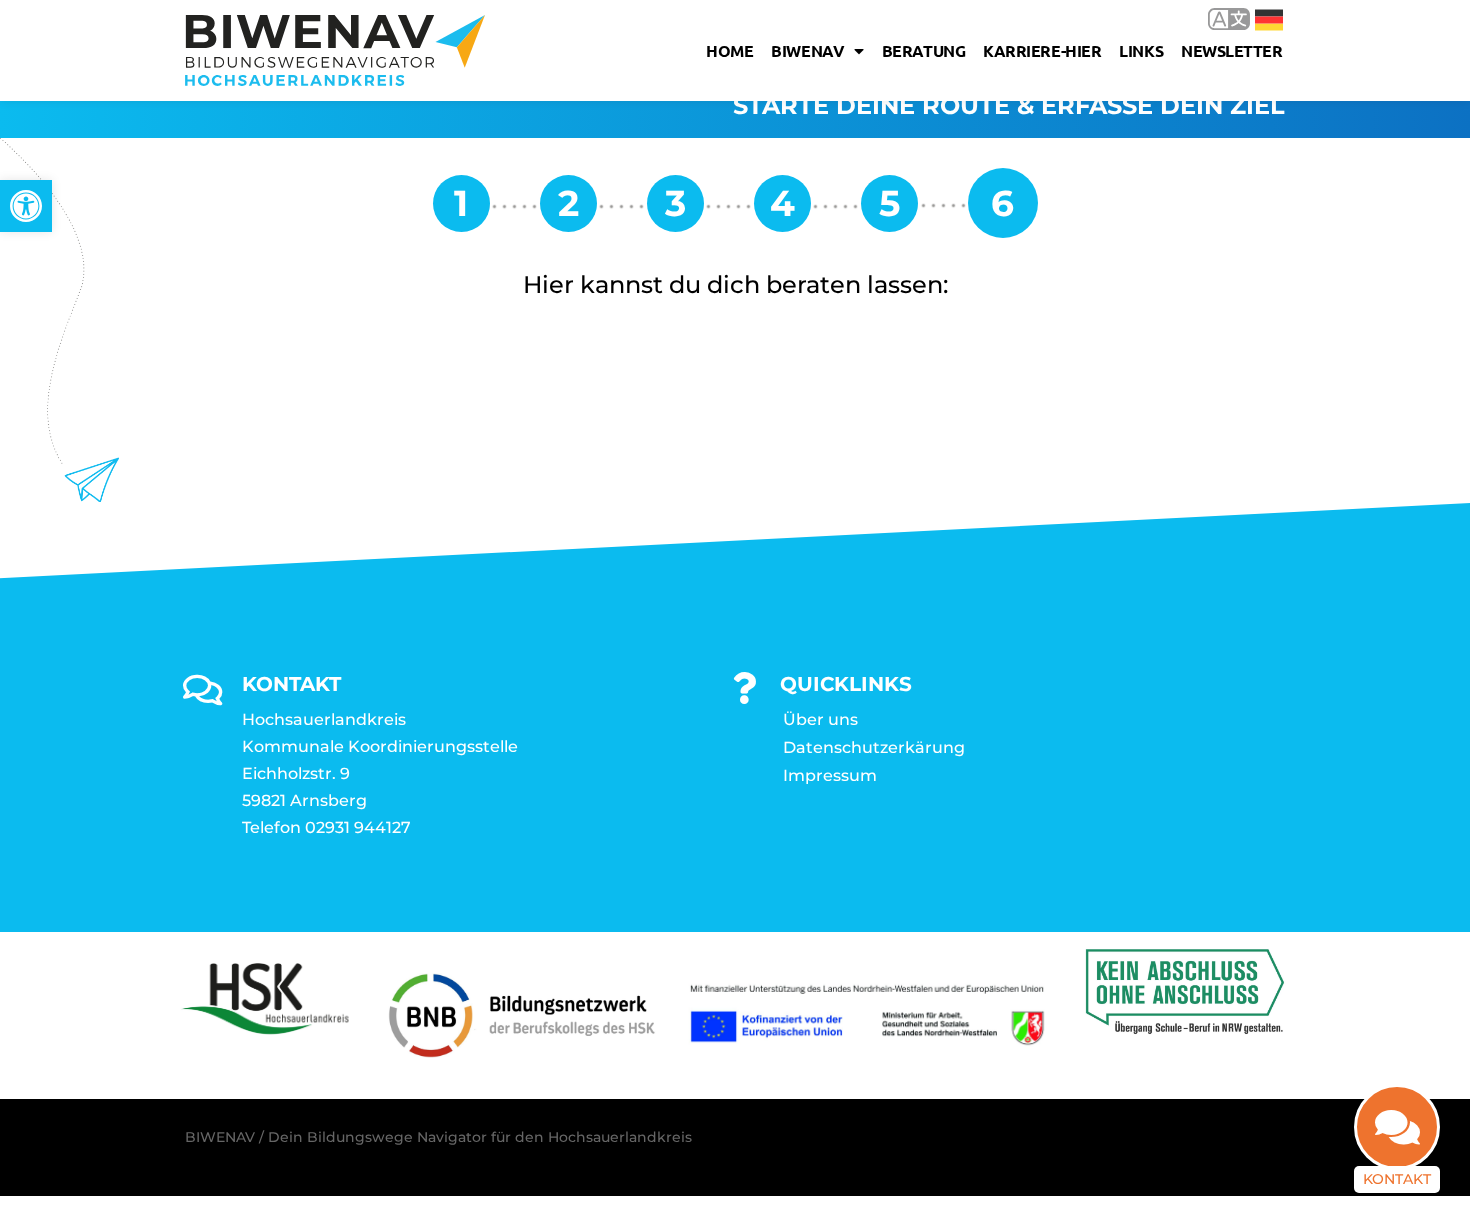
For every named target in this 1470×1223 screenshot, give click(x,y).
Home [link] (729, 50)
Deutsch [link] (1254, 18)
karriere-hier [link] (1042, 50)
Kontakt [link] (1397, 1179)
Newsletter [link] (1232, 50)
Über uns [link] (820, 719)
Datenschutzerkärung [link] (874, 747)
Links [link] (1141, 50)
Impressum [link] (830, 775)
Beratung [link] (923, 50)
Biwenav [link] (807, 50)
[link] (26, 206)
